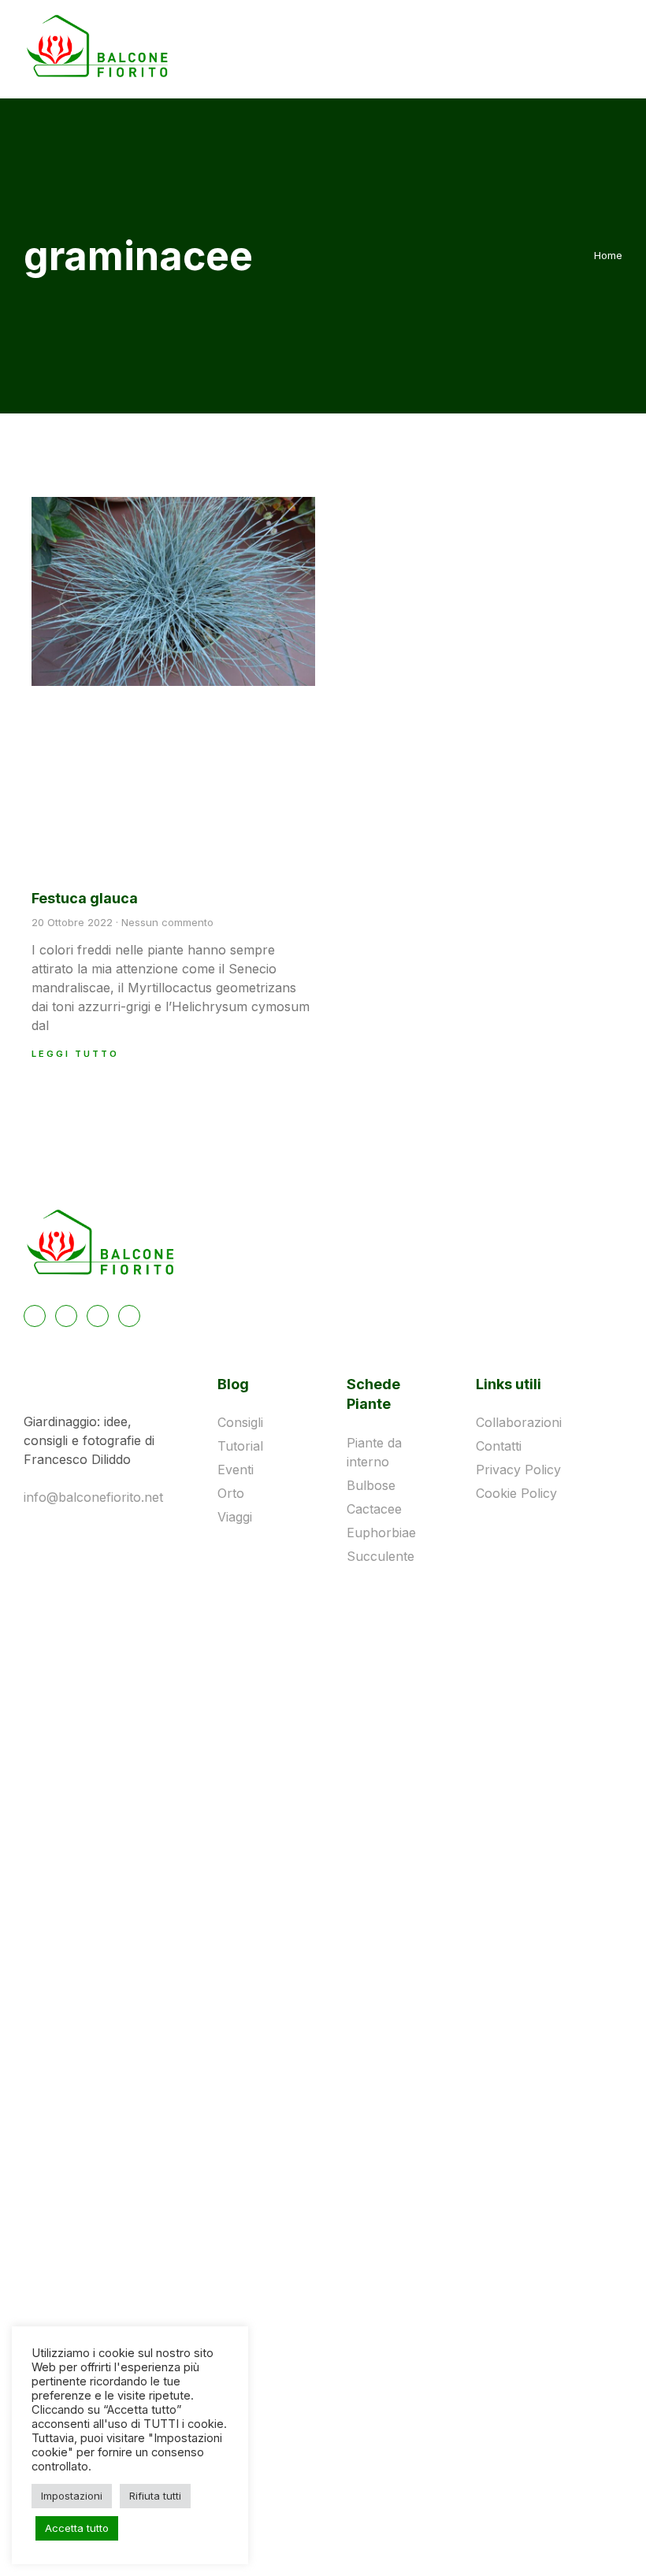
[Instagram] (66, 1316)
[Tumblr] (129, 1316)
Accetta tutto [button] (77, 2528)
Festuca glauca (85, 898)
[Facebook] (35, 1316)
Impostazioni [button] (72, 2496)
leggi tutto (75, 1054)
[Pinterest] (98, 1316)
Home (608, 255)
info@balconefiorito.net (93, 1497)
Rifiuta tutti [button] (155, 2496)
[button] (570, 48)
